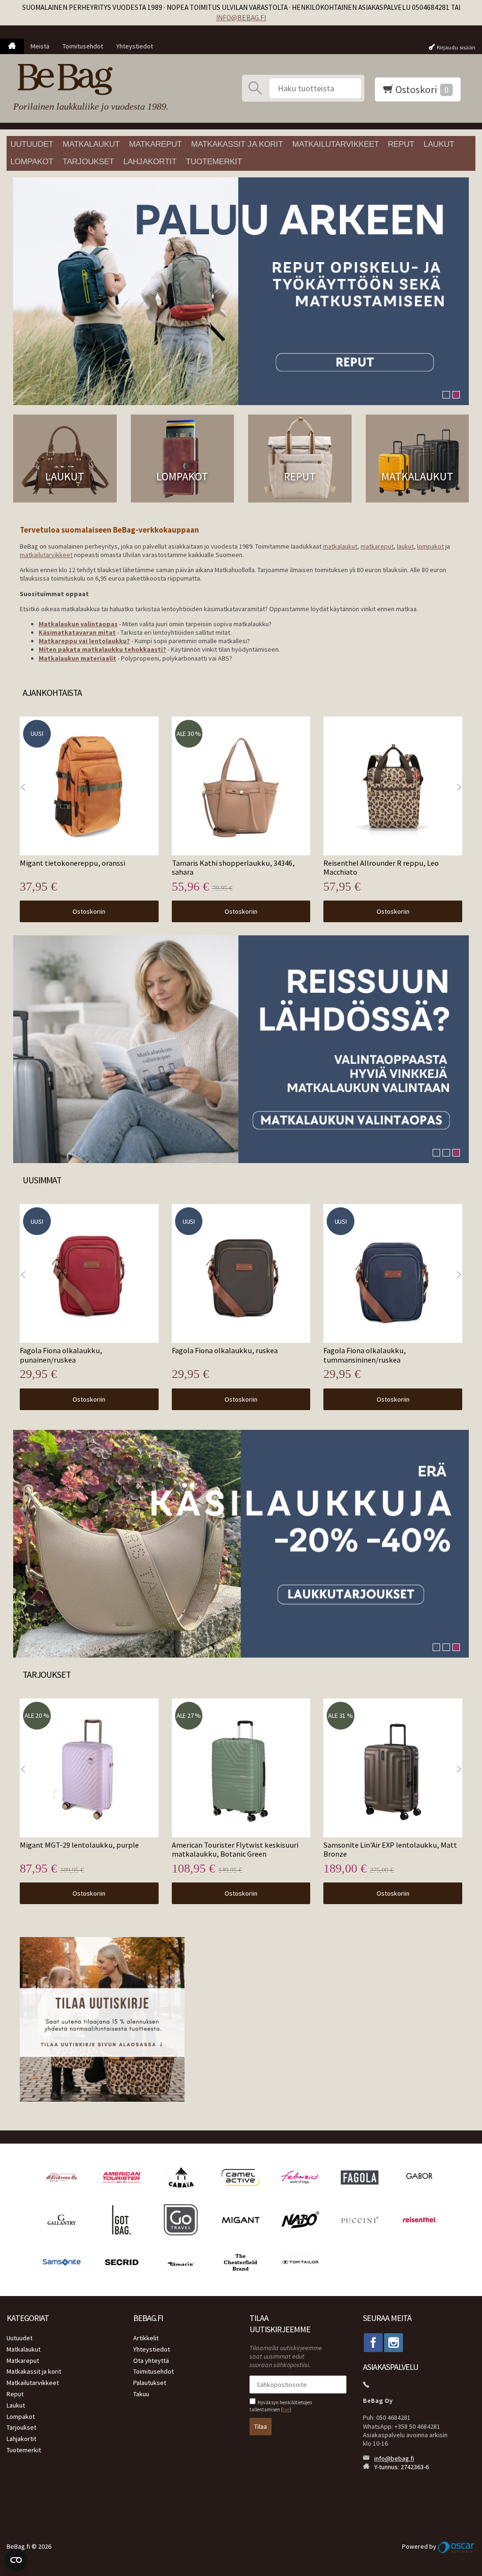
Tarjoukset (88, 162)
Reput (401, 144)
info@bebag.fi (241, 18)
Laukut (439, 144)
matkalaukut (340, 546)
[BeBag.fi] (88, 80)
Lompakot (32, 162)
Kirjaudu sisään (456, 47)
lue (286, 2409)
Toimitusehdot (83, 46)
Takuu (141, 2394)
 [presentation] (459, 787)
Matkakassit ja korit (237, 144)
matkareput (377, 546)
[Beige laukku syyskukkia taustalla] (241, 1544)
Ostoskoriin (89, 911)
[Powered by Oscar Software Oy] (457, 2546)
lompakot (430, 546)
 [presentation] (23, 787)
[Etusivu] (12, 47)
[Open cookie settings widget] (16, 2560)
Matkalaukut (91, 144)
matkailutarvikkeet (46, 555)
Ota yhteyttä (151, 2361)
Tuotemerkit (214, 162)
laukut (405, 546)
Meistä (40, 46)
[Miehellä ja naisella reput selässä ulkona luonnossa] (241, 291)
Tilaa (261, 2426)
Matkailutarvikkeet (336, 144)
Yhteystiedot (135, 46)
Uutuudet (32, 144)
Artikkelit (146, 2338)
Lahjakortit (150, 162)
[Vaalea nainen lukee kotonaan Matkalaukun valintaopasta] (241, 1049)
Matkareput (155, 144)
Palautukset (150, 2383)
